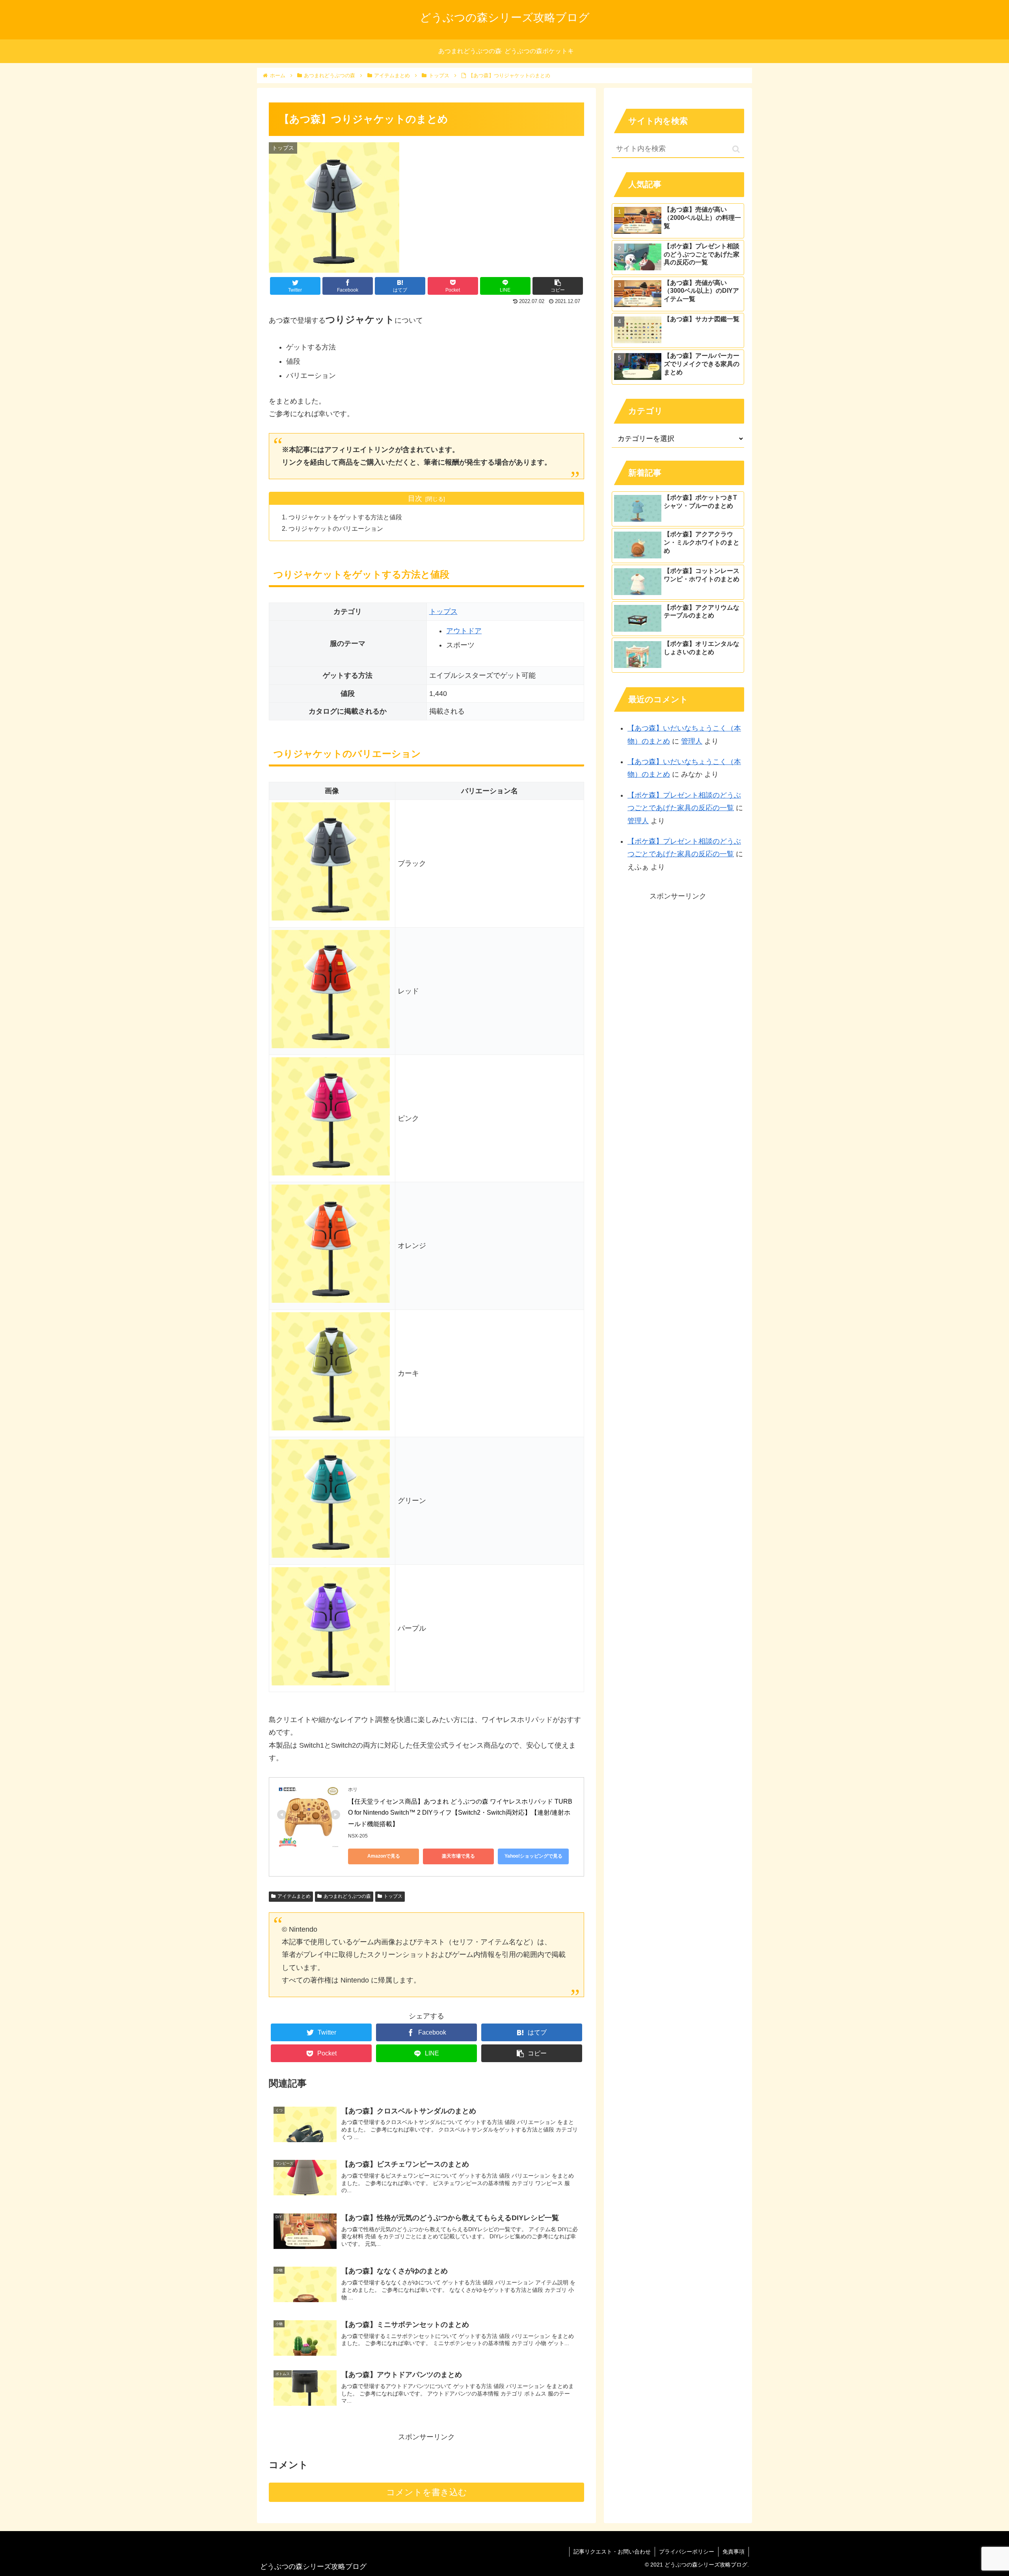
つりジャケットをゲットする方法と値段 (345, 517)
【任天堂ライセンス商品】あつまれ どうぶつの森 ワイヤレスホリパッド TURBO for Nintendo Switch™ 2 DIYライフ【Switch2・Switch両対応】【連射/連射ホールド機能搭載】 (460, 1813)
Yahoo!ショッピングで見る (533, 1856)
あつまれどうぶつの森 (347, 1896)
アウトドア (464, 631)
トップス (443, 612)
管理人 (692, 741)
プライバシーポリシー (687, 2552)
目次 (415, 498)
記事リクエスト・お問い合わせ (612, 2552)
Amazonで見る (384, 1856)
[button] (736, 149)
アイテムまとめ (294, 1896)
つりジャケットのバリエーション (336, 528)
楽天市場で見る (458, 1856)
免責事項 (733, 2552)
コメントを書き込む (427, 2492)
